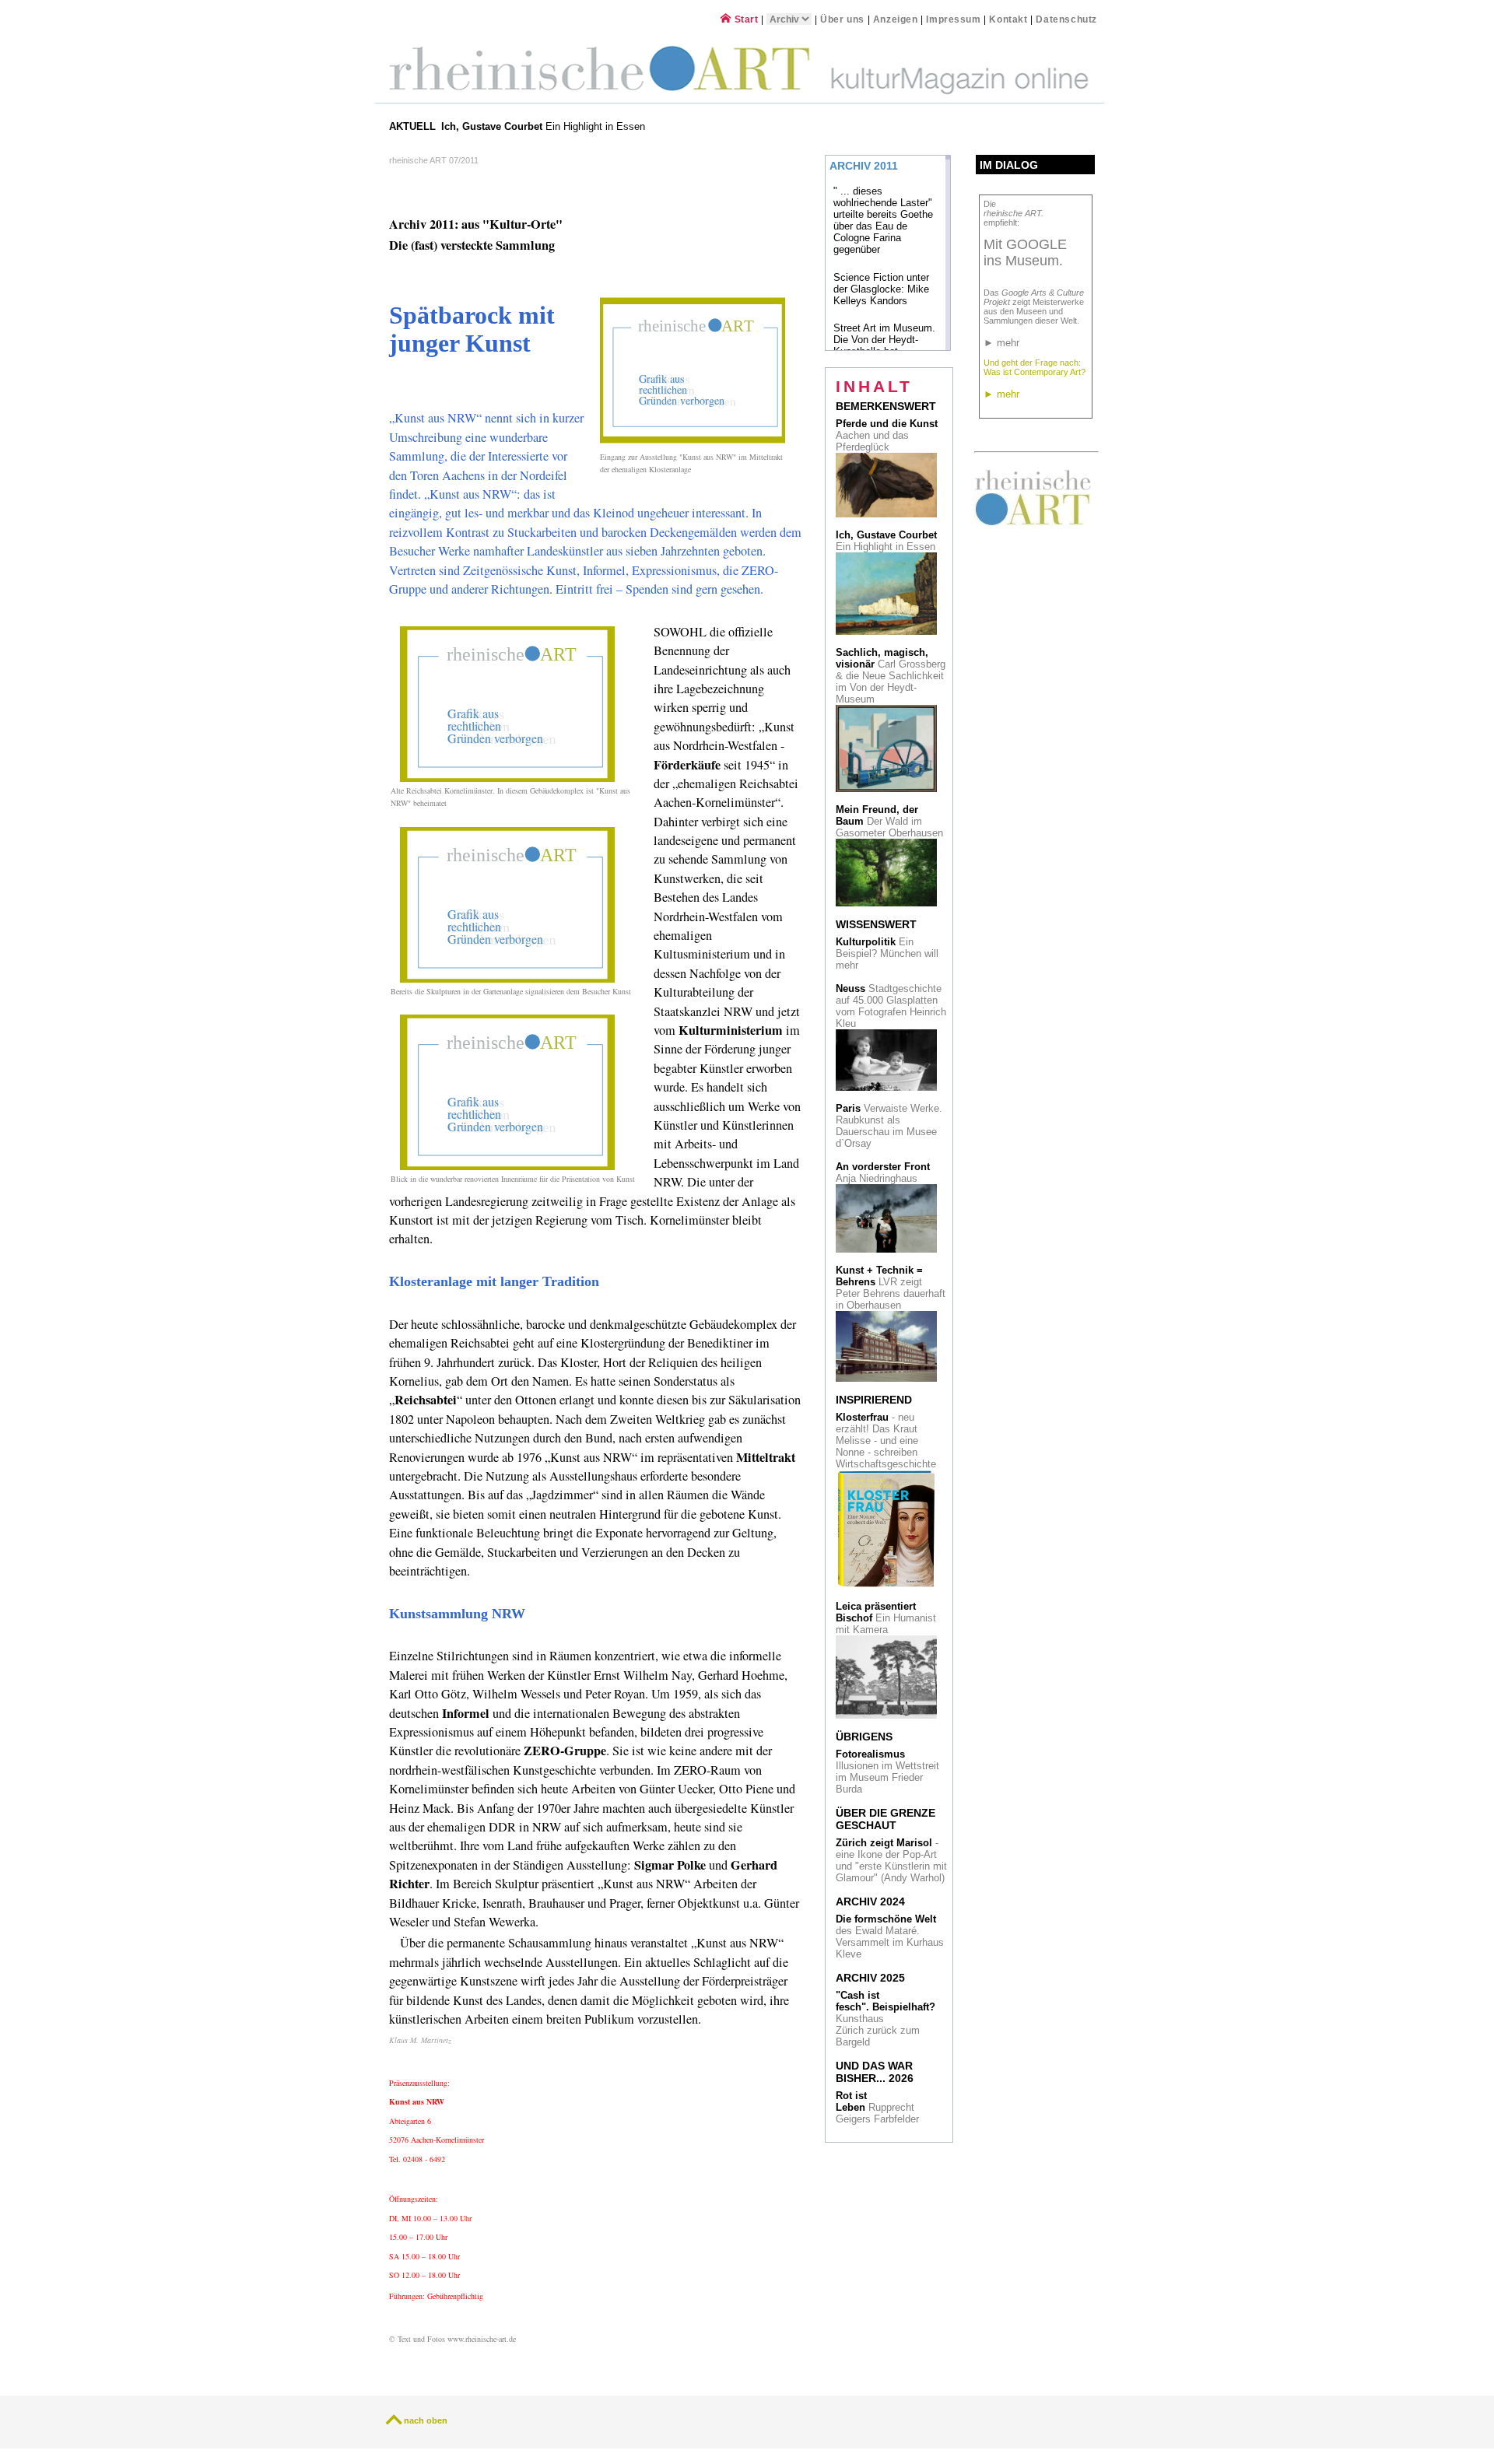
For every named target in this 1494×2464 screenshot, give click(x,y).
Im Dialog (1009, 165)
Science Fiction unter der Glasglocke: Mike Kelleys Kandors (881, 289)
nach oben (426, 2420)
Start (745, 19)
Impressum (955, 19)
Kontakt (1008, 19)
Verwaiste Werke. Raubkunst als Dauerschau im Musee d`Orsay (889, 1126)
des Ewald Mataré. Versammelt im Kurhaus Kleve (890, 1937)
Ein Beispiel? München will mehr (887, 953)
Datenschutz (1066, 19)
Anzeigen (896, 19)
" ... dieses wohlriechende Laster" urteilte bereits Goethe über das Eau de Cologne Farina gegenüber (883, 220)
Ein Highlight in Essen (545, 126)
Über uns (842, 19)
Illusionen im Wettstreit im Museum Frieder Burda (887, 1772)
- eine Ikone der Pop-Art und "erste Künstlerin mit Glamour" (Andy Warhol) (891, 1860)
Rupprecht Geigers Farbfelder (879, 2107)
